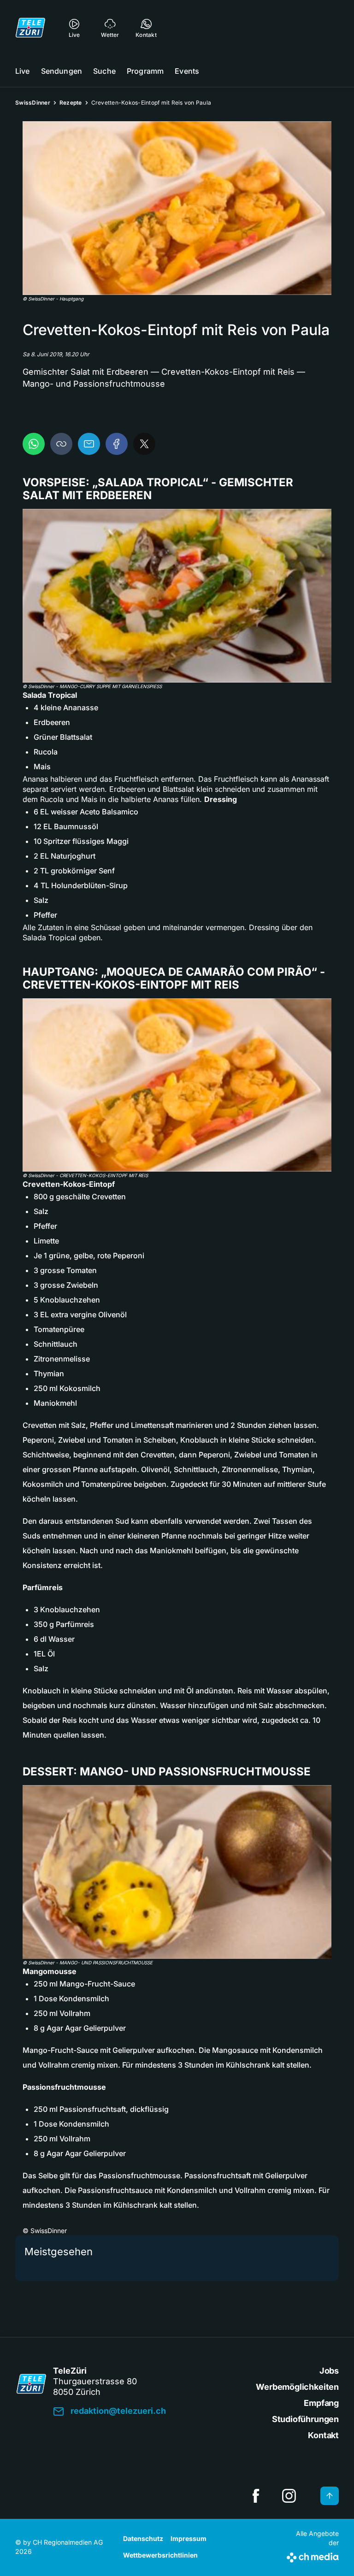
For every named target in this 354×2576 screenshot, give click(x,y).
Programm (145, 71)
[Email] (89, 444)
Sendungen (62, 71)
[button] (177, 208)
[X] (144, 444)
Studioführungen (305, 2419)
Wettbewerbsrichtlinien (160, 2555)
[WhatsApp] (34, 444)
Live (23, 71)
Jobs (329, 2371)
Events (187, 71)
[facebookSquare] (256, 2496)
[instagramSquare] (289, 2496)
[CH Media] (313, 2556)
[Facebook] (117, 444)
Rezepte (71, 103)
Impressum (189, 2538)
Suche (104, 71)
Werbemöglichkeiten (297, 2387)
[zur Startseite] (30, 28)
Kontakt (323, 2435)
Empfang (321, 2403)
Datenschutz (143, 2538)
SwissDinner (33, 103)
